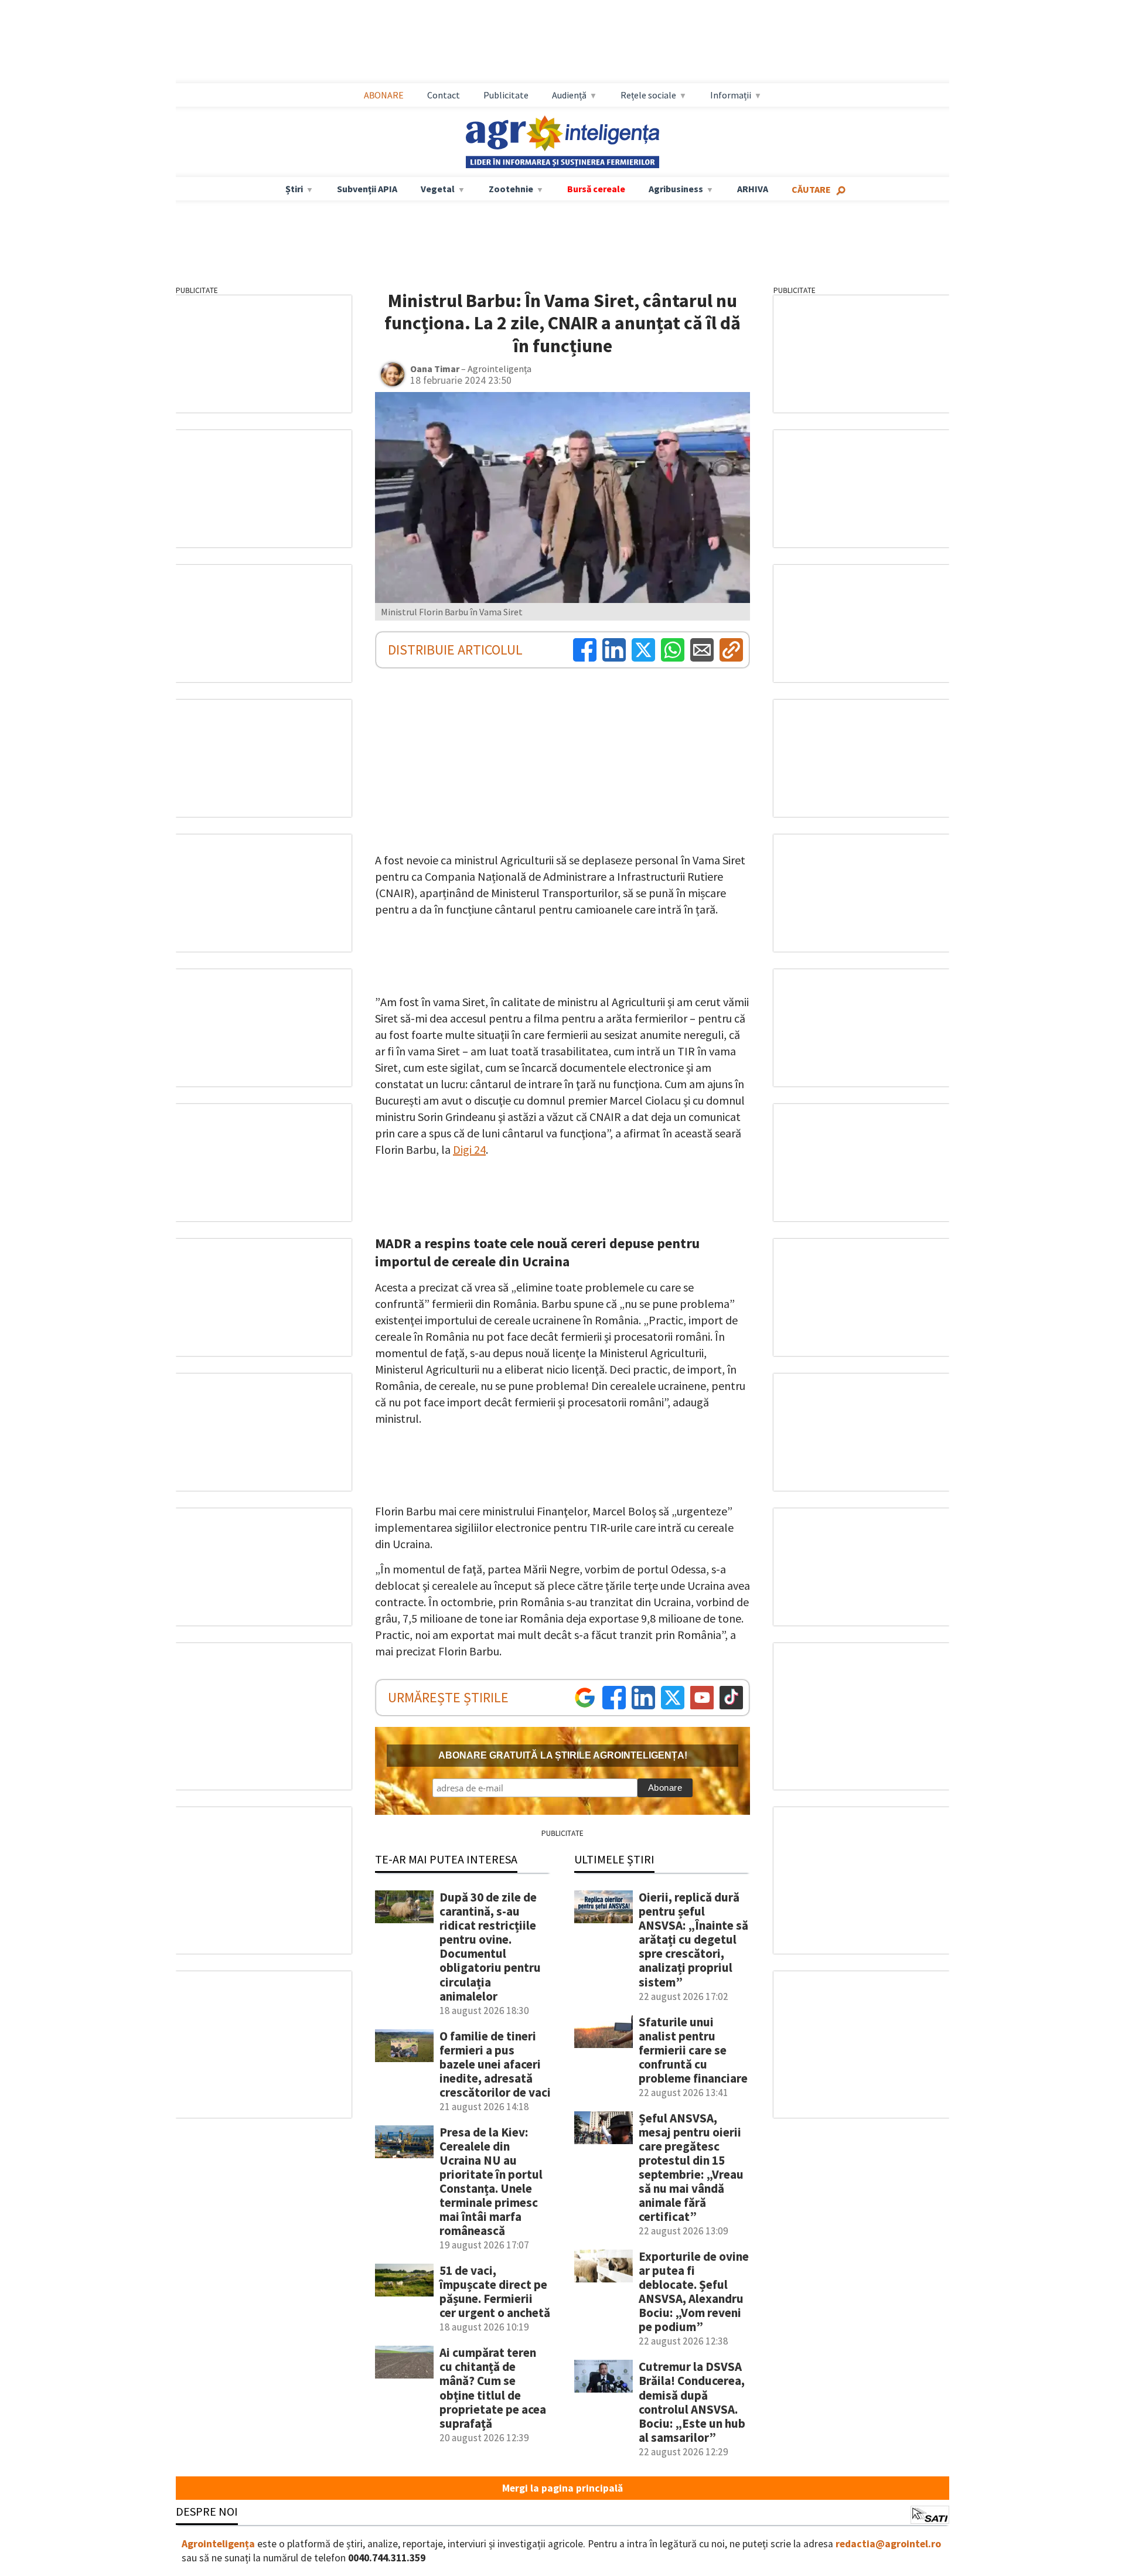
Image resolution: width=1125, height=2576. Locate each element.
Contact (444, 95)
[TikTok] (731, 1698)
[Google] (585, 1698)
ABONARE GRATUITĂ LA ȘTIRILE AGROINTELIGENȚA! (563, 1755)
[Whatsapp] (673, 650)
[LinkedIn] (614, 650)
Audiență (569, 95)
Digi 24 (469, 1149)
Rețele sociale (648, 95)
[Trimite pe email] (702, 650)
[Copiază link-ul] (731, 650)
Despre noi (207, 2511)
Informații (731, 95)
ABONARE (384, 95)
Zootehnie (511, 189)
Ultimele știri (614, 1859)
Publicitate (506, 95)
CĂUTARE (811, 189)
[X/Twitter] (673, 1698)
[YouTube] (702, 1698)
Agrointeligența (218, 2544)
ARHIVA (753, 189)
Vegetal (438, 189)
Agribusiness (676, 189)
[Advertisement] (562, 42)
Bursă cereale (596, 189)
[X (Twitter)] (643, 650)
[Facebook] (585, 650)
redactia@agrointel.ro (888, 2544)
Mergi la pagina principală (562, 2488)
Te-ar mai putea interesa (446, 1859)
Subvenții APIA (367, 189)
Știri (294, 189)
